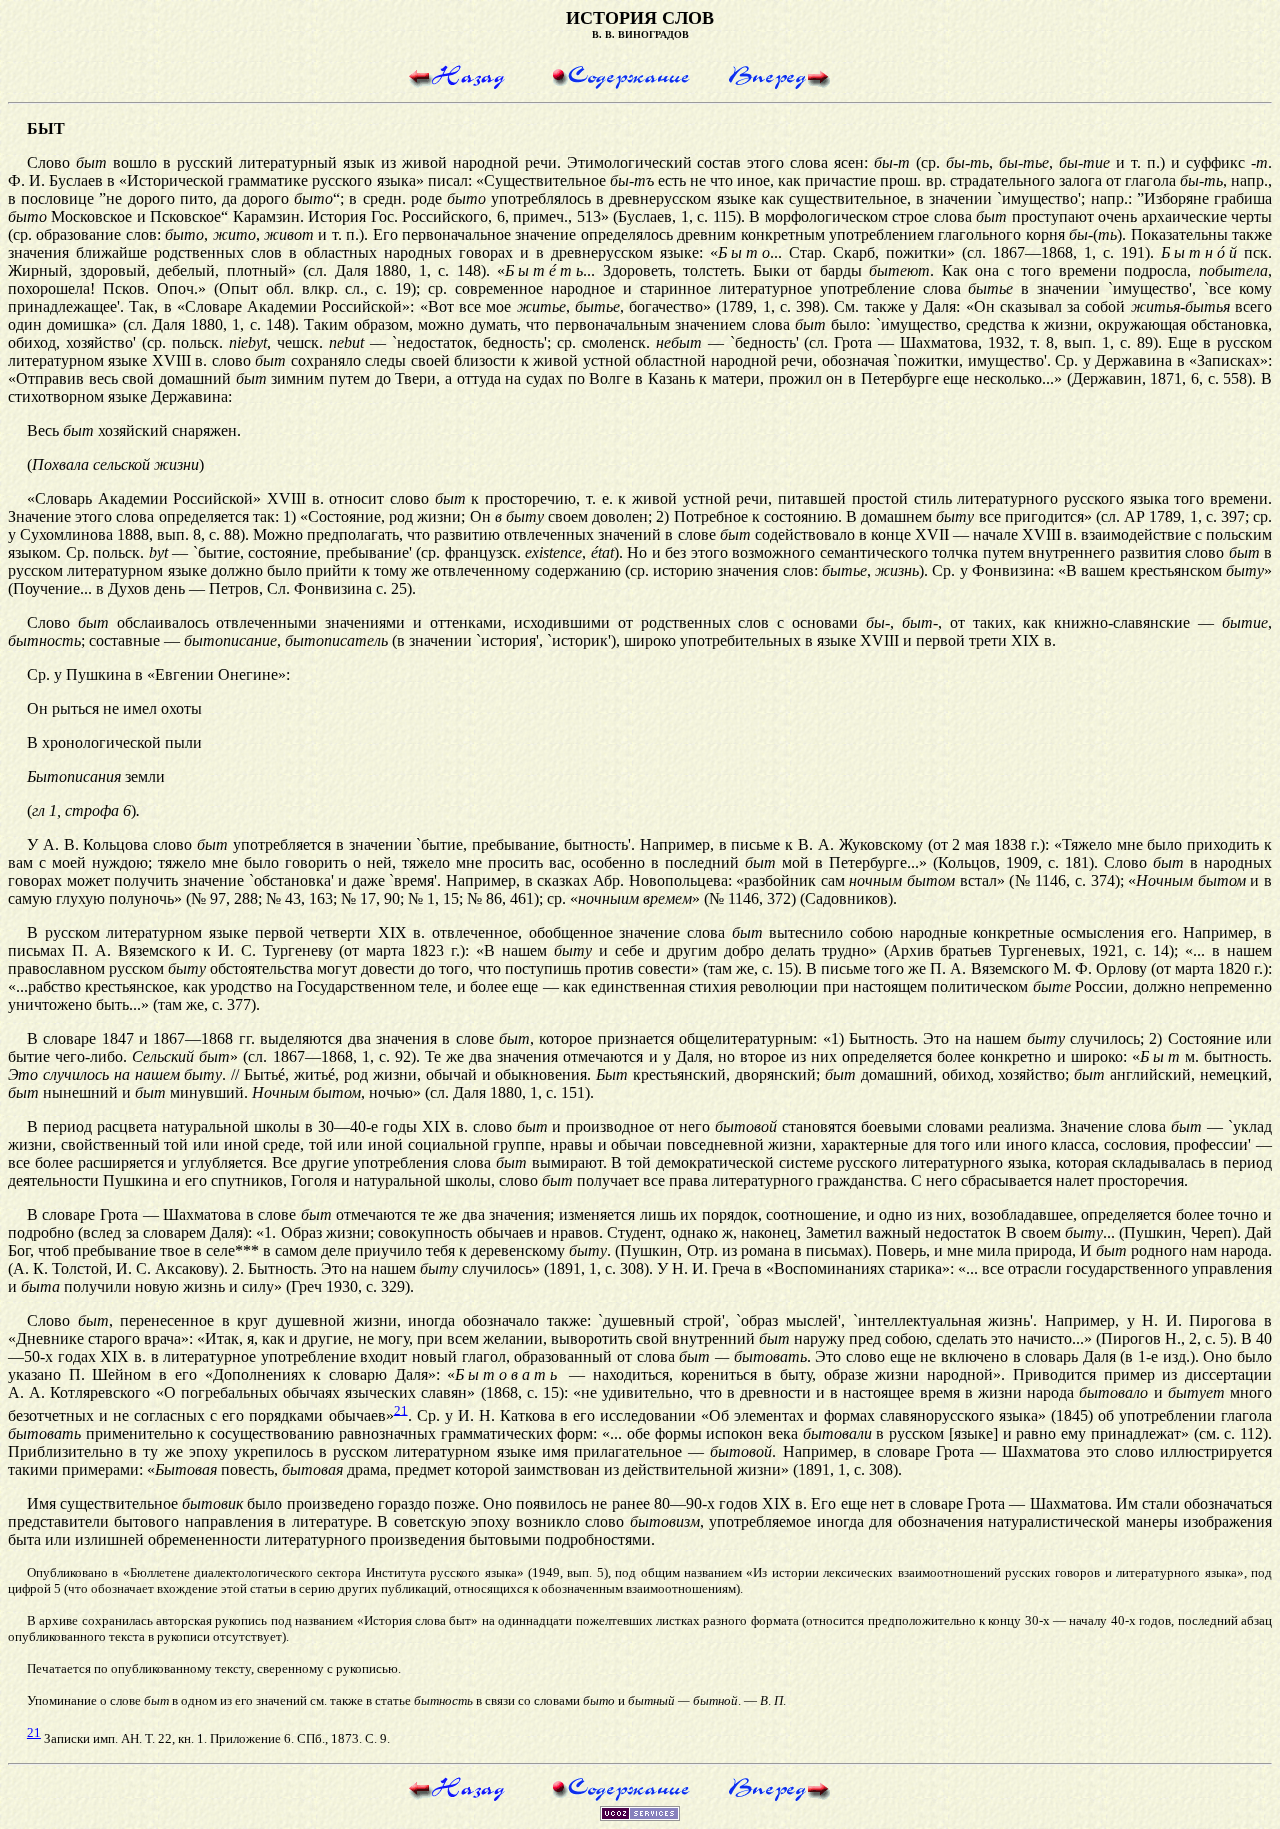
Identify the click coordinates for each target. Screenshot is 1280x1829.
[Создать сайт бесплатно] (640, 1815)
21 (401, 1409)
